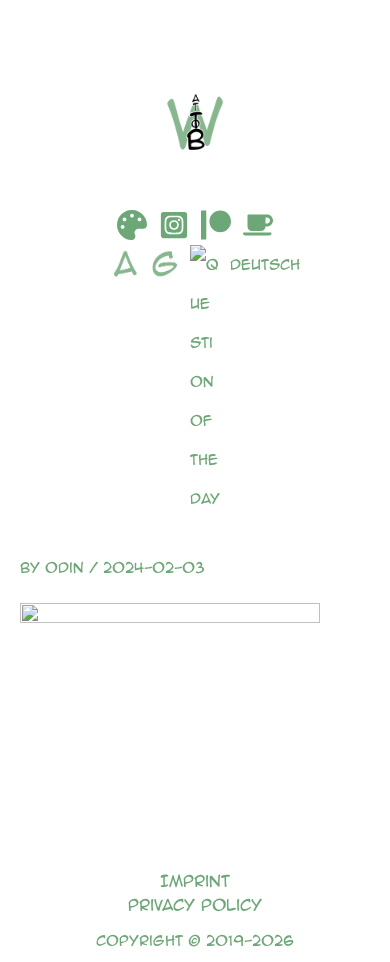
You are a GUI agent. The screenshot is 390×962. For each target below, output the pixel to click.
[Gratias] (170, 381)
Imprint (195, 880)
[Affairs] (130, 381)
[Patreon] (216, 225)
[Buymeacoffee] (258, 225)
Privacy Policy (195, 904)
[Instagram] (174, 225)
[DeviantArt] (132, 225)
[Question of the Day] (210, 381)
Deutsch (265, 264)
